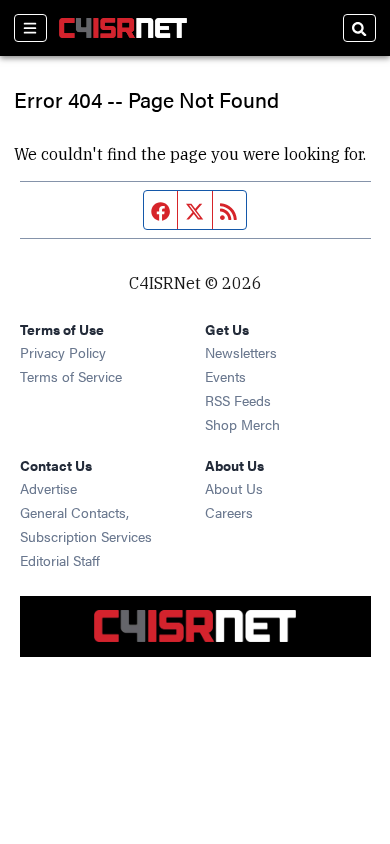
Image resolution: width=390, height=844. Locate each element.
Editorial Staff (60, 560)
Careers (229, 512)
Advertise (48, 488)
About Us (234, 488)
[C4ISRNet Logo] (123, 28)
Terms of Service (71, 376)
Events (225, 376)
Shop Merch (242, 424)
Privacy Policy (63, 352)
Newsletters (241, 352)
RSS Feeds (238, 400)
